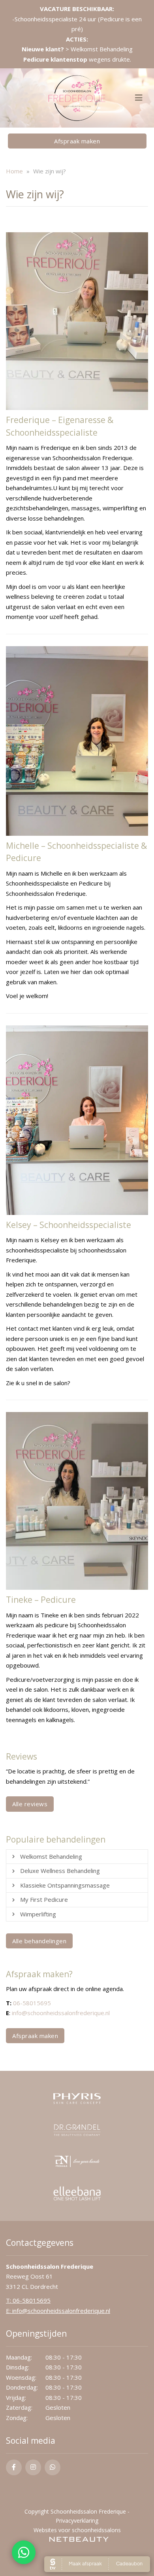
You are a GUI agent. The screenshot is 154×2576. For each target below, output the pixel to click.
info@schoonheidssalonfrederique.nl (61, 2013)
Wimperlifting (38, 1914)
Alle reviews (30, 1804)
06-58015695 (32, 2003)
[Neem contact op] (24, 2552)
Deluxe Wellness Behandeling (60, 1871)
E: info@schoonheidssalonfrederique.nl (58, 2311)
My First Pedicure (44, 1899)
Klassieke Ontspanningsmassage (65, 1885)
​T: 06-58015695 (28, 2300)
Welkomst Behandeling (51, 1856)
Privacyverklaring (77, 2521)
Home (14, 171)
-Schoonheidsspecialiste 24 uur (55, 19)
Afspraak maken (77, 141)
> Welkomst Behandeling (77, 49)
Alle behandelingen (39, 1941)
